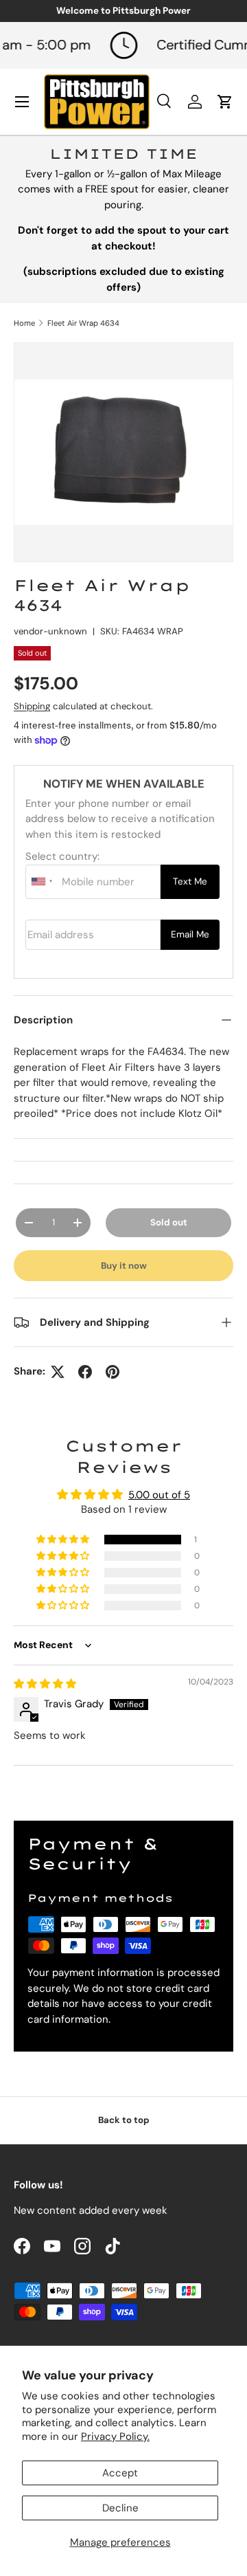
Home (24, 323)
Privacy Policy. (115, 2436)
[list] (123, 452)
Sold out (169, 1222)
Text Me (190, 881)
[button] (64, 1540)
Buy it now (124, 1266)
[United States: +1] (42, 882)
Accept (120, 2473)
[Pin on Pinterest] (113, 1372)
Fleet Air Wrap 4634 (83, 323)
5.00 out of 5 (159, 1495)
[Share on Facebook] (85, 1372)
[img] (45, 1684)
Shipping (32, 706)
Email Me (190, 934)
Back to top (124, 2120)
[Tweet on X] (58, 1372)
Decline (120, 2508)
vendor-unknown (50, 631)
